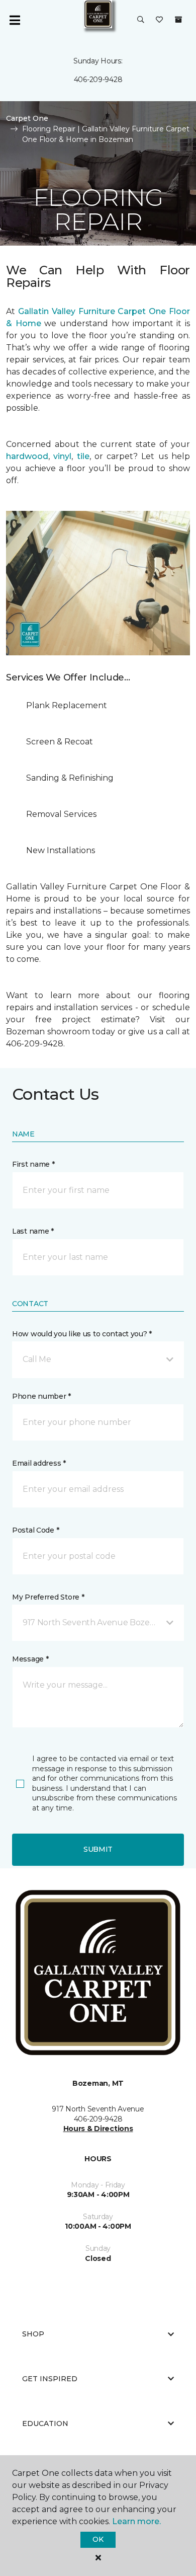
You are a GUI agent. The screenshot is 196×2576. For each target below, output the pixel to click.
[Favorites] (159, 20)
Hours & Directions (98, 2129)
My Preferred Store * (48, 1597)
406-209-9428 (98, 80)
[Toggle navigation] (15, 20)
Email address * (39, 1463)
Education (45, 2423)
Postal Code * (35, 1530)
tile (83, 456)
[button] (141, 20)
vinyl (62, 456)
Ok (98, 2539)
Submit (98, 1849)
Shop (33, 2334)
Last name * (33, 1231)
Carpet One (27, 118)
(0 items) (178, 20)
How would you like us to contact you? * (82, 1334)
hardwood (27, 456)
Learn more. (136, 2521)
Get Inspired (50, 2379)
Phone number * (41, 1396)
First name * (33, 1164)
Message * (30, 1659)
